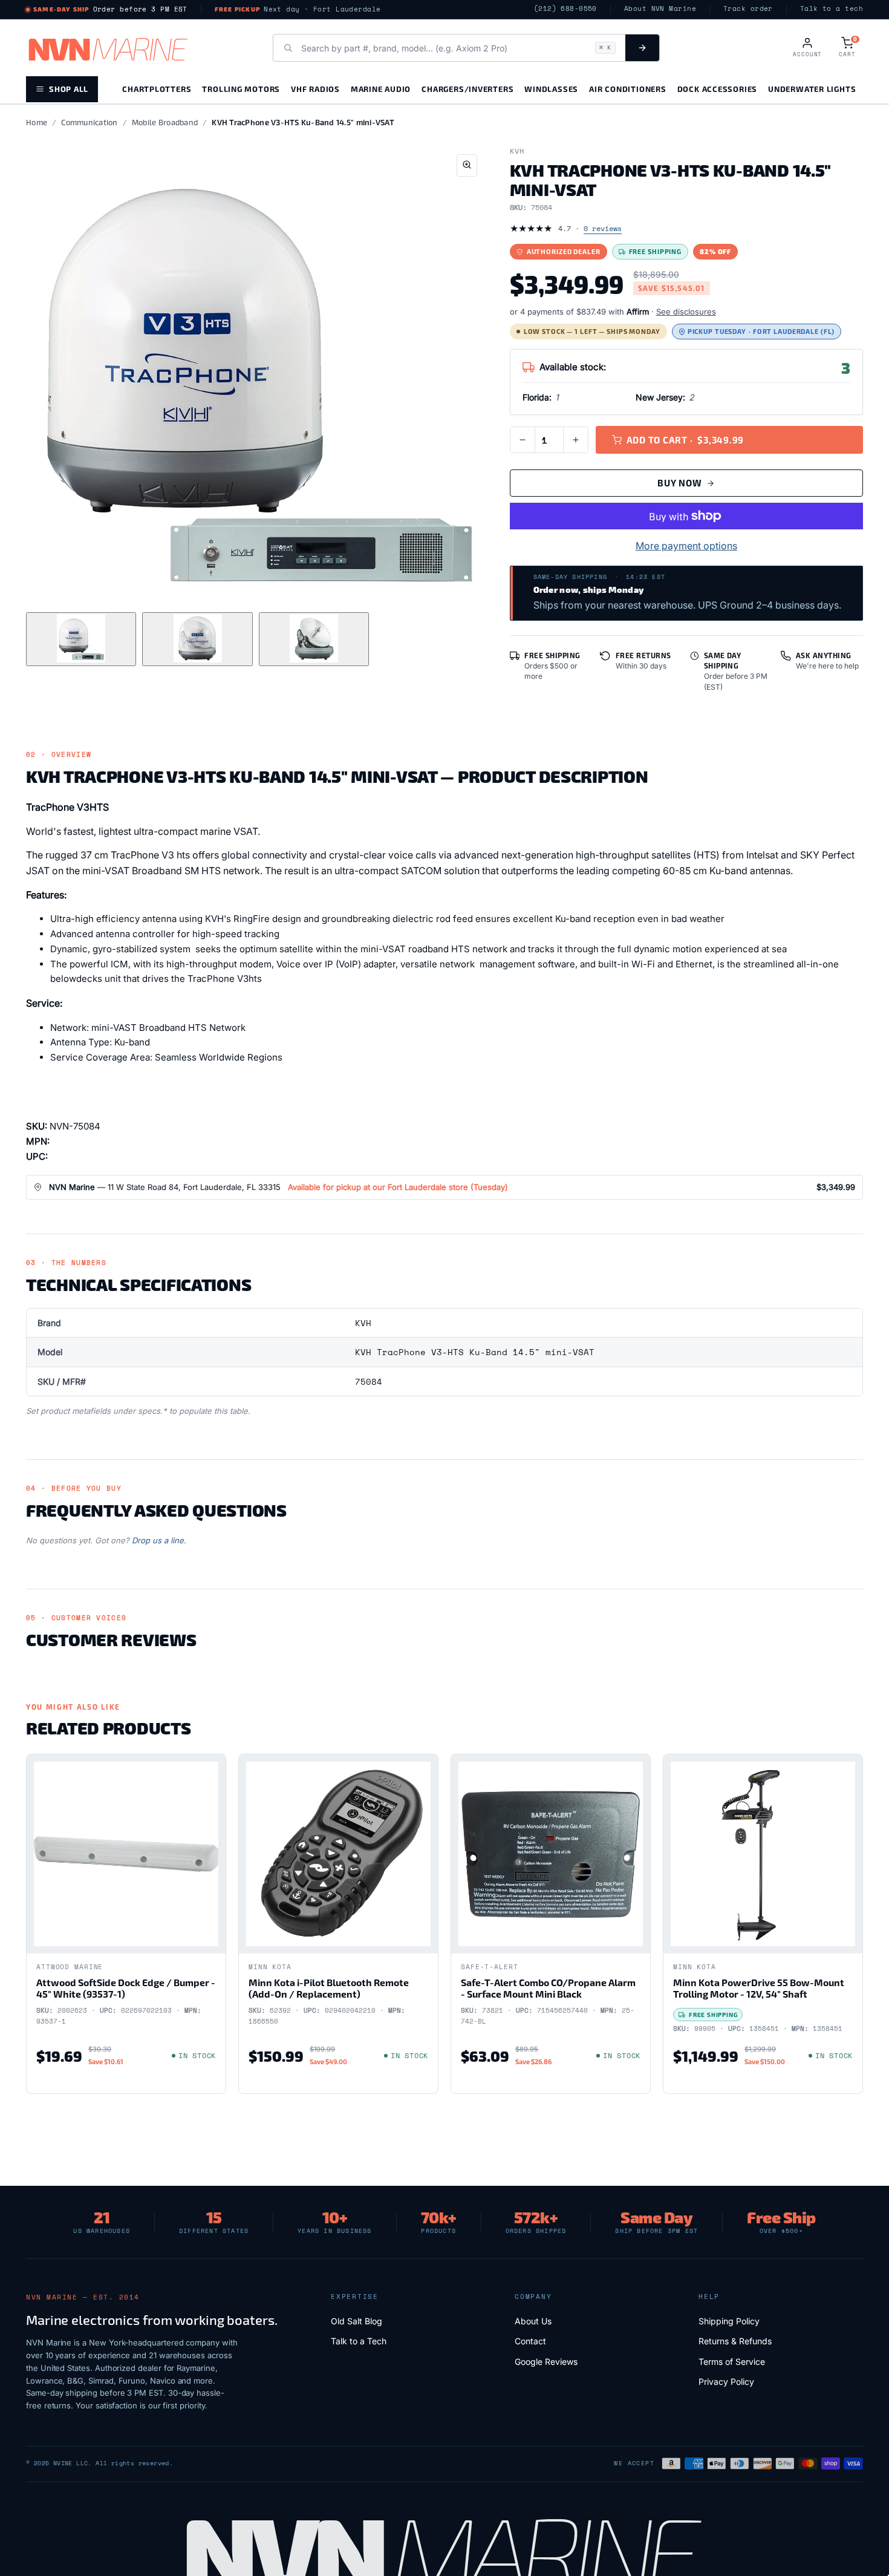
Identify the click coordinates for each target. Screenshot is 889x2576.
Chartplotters (157, 89)
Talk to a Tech (359, 2341)
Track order (748, 9)
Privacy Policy (726, 2381)
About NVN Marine (660, 9)
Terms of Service (732, 2362)
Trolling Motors (241, 89)
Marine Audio (381, 89)
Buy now (679, 483)
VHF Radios (315, 89)
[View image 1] (81, 639)
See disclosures (686, 312)
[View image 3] (314, 639)
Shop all (69, 89)
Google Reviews (546, 2362)
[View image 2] (197, 639)
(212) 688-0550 (565, 9)
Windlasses (551, 89)
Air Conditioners (627, 89)
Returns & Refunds (735, 2341)
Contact (530, 2341)
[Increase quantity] (576, 440)
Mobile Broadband (165, 122)
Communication (89, 122)
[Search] (642, 48)
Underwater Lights (812, 89)
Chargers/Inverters (467, 89)
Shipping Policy (729, 2321)
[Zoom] (467, 165)
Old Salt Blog (357, 2321)
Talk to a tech (832, 9)
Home (37, 122)
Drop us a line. (159, 1540)
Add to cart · (685, 440)
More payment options (686, 546)
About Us (533, 2321)
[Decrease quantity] (523, 440)
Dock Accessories (717, 89)
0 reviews (603, 228)
